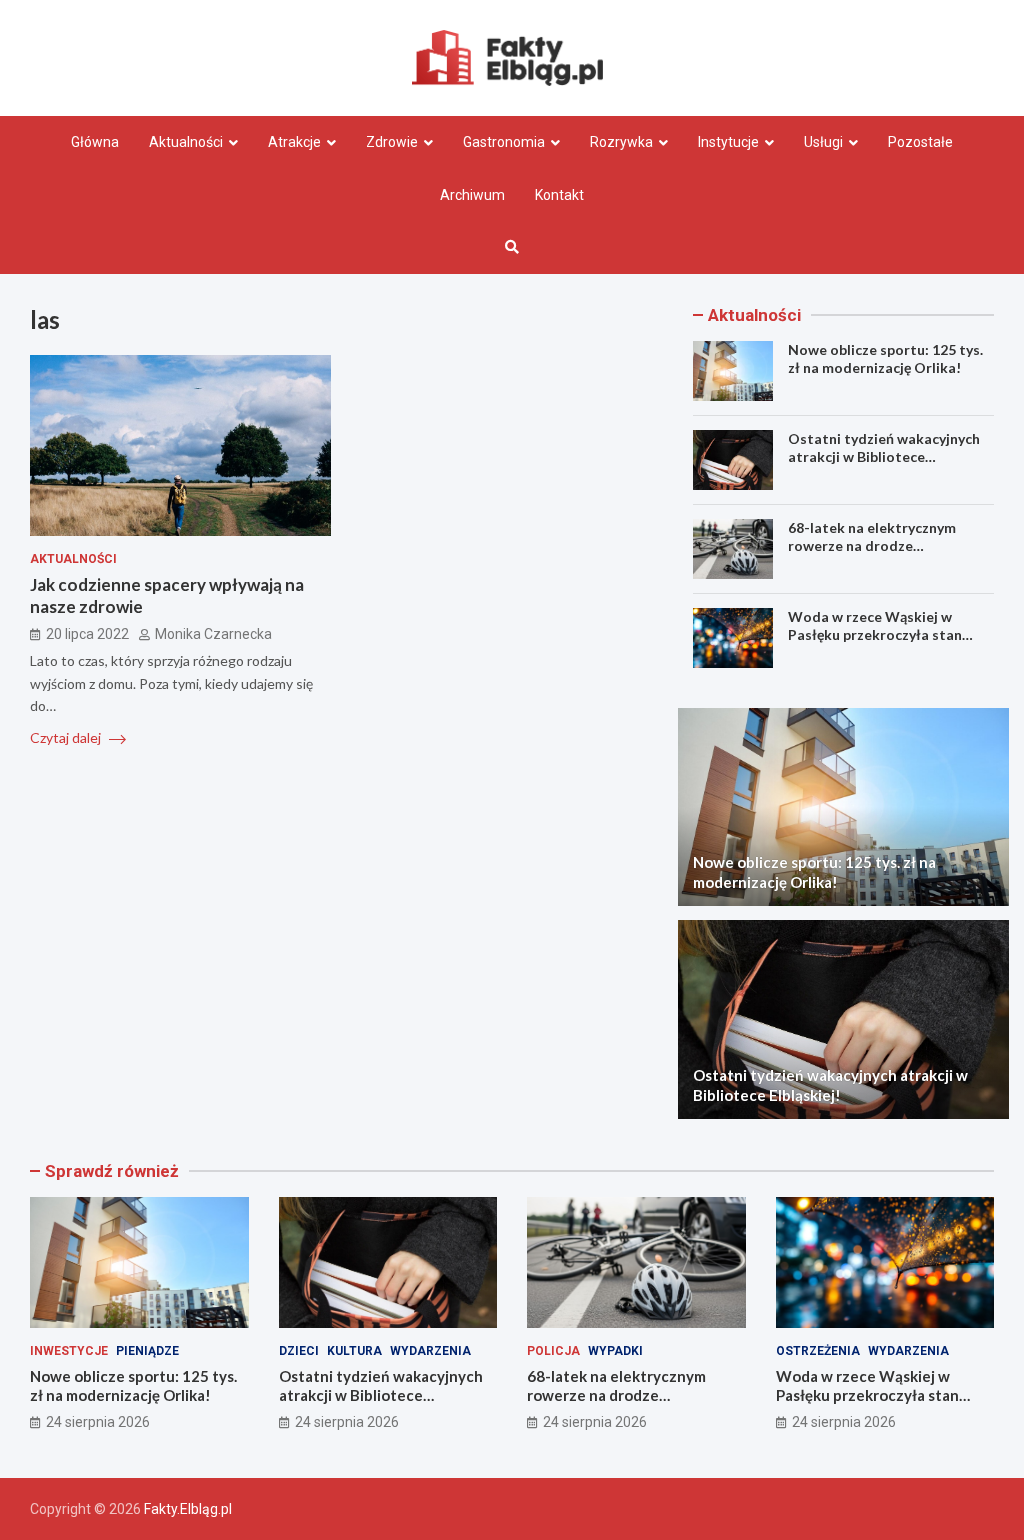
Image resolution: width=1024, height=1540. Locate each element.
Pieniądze (147, 1351)
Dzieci (299, 1351)
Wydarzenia (430, 1351)
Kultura (354, 1351)
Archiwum (472, 195)
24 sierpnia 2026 (98, 1422)
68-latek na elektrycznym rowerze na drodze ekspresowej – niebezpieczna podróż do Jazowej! (883, 555)
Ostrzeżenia (818, 1351)
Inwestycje (69, 1351)
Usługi (823, 142)
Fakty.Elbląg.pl (188, 1509)
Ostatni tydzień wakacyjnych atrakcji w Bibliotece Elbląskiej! (884, 456)
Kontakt (559, 195)
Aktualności (186, 142)
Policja (553, 1351)
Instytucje (728, 142)
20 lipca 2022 (87, 634)
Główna (95, 142)
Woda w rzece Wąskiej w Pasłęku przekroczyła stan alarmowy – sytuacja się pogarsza (875, 644)
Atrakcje (294, 142)
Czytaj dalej (67, 737)
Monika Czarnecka (213, 634)
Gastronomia (504, 142)
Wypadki (615, 1351)
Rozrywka (621, 142)
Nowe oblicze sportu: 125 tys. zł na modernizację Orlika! (885, 358)
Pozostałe (920, 142)
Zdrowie (392, 142)
